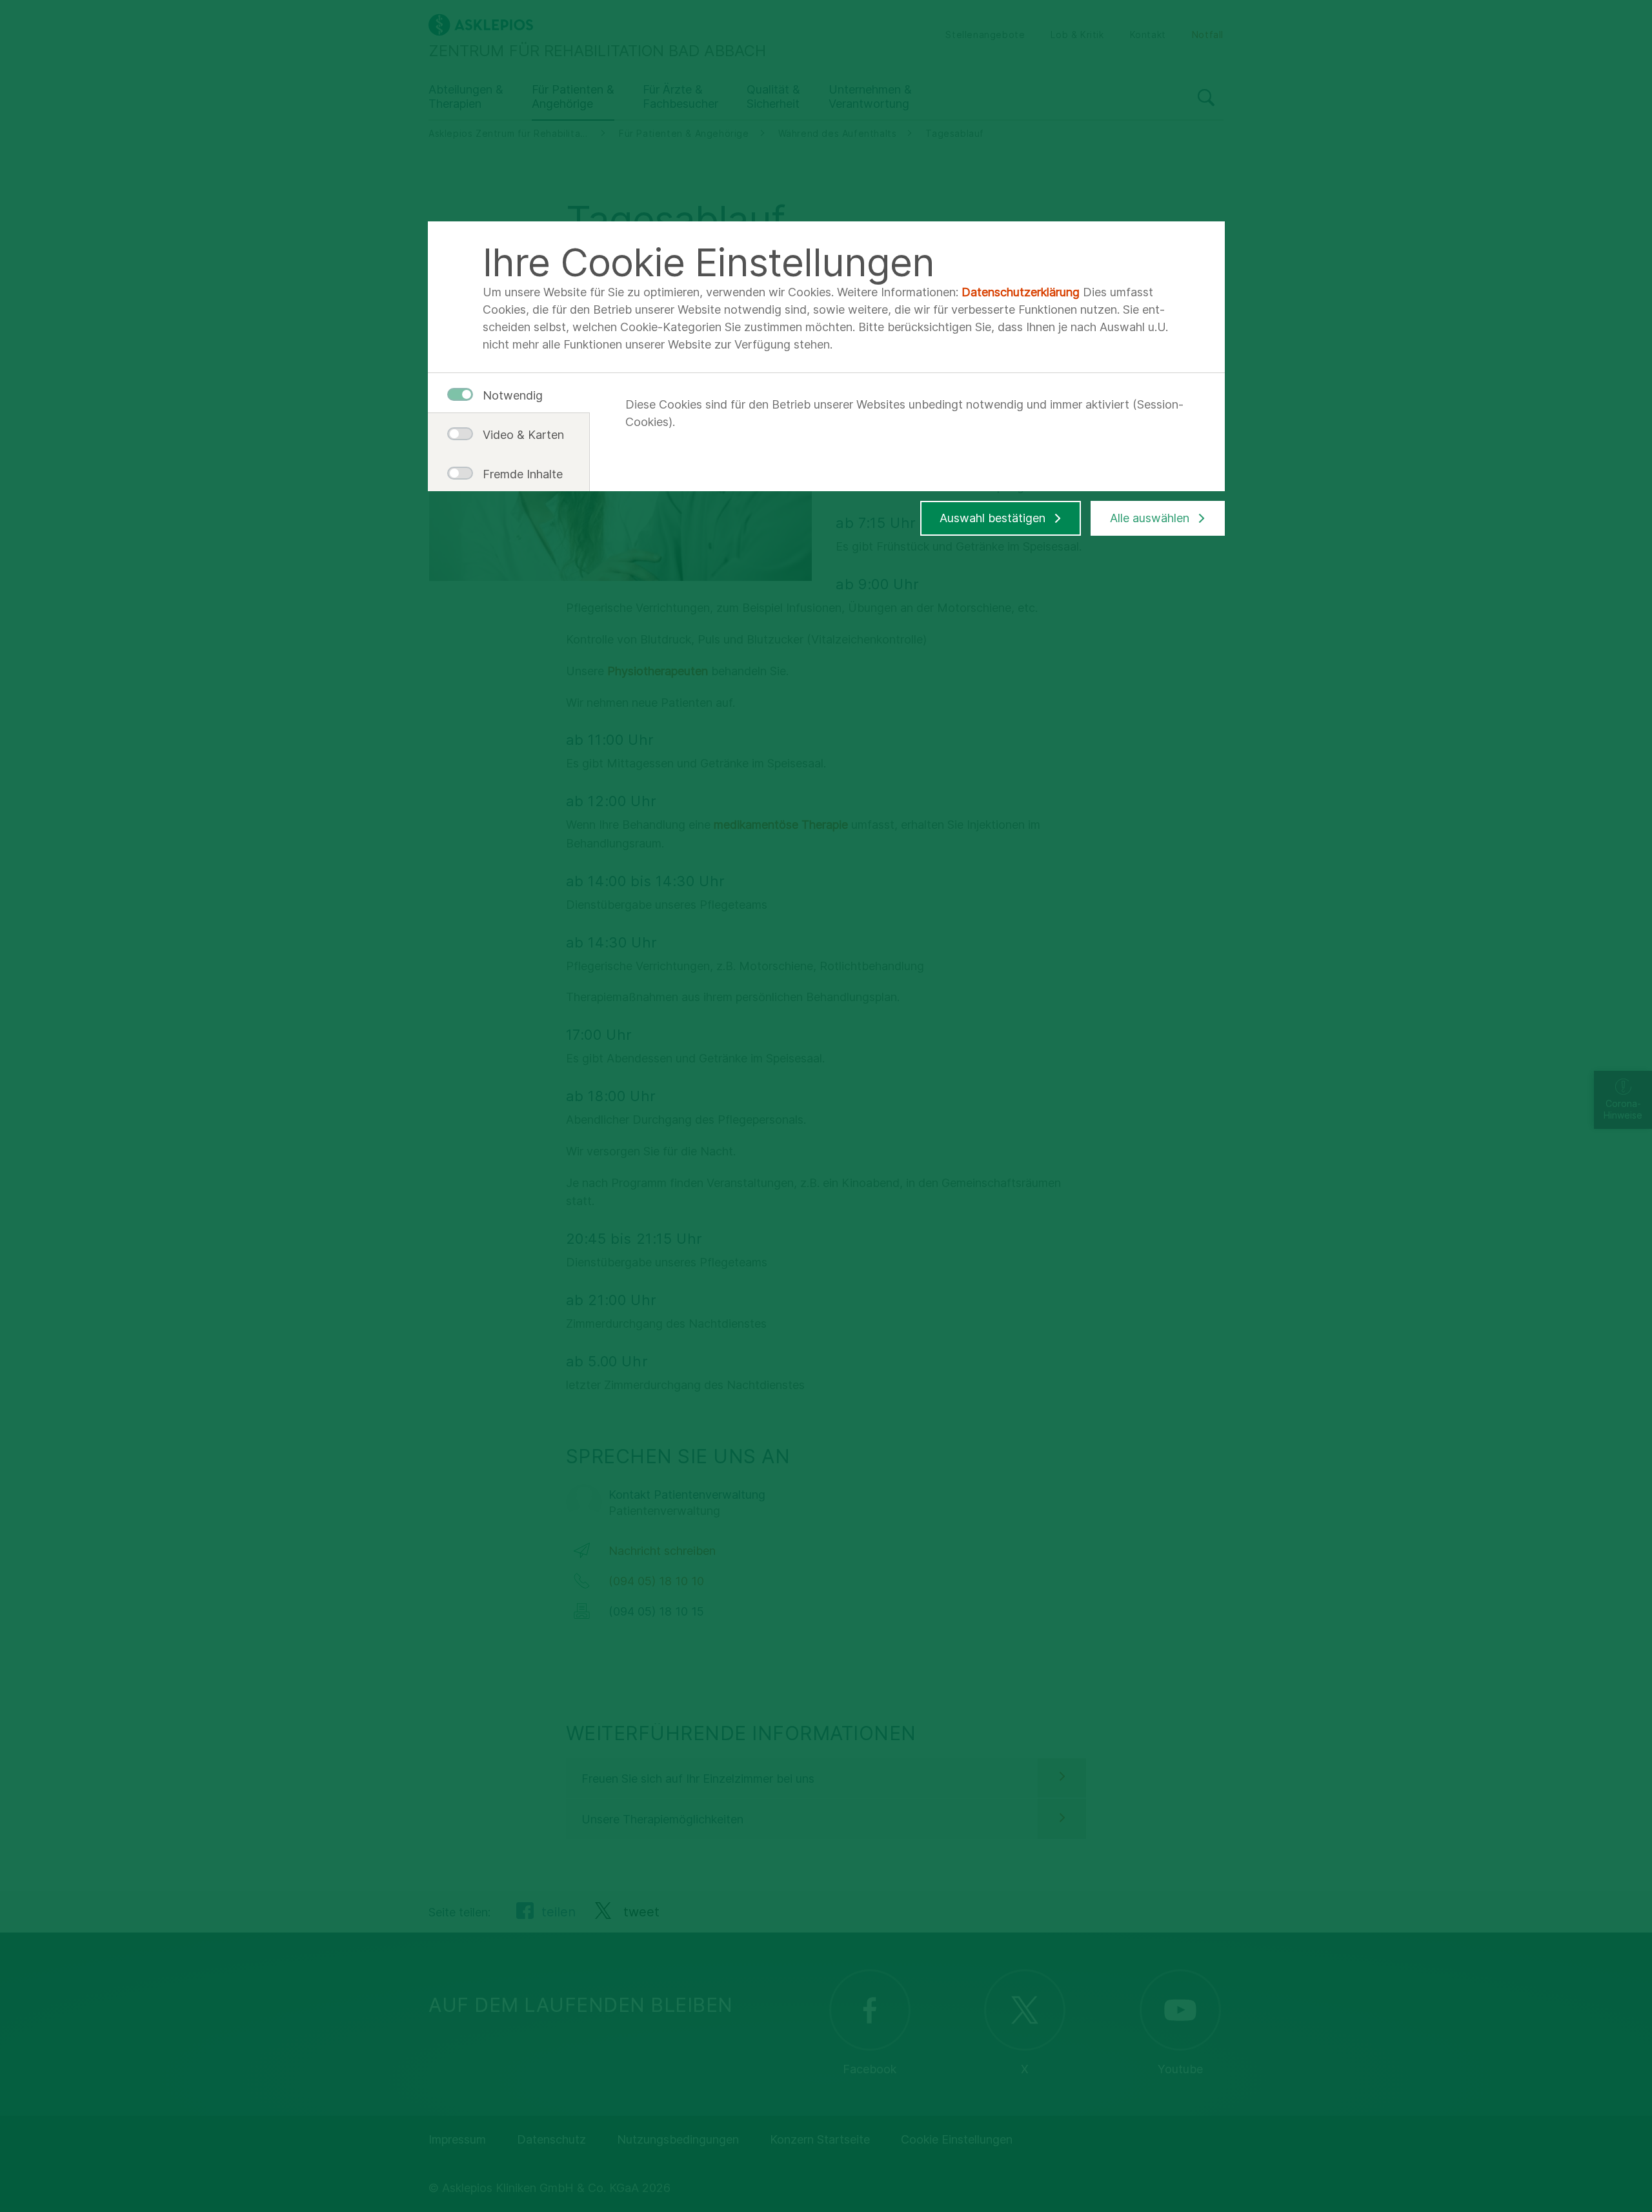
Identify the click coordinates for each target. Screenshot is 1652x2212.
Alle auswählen (1150, 518)
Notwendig (513, 395)
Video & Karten (518, 435)
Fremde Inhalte (518, 474)
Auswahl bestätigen (992, 518)
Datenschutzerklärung (1021, 292)
